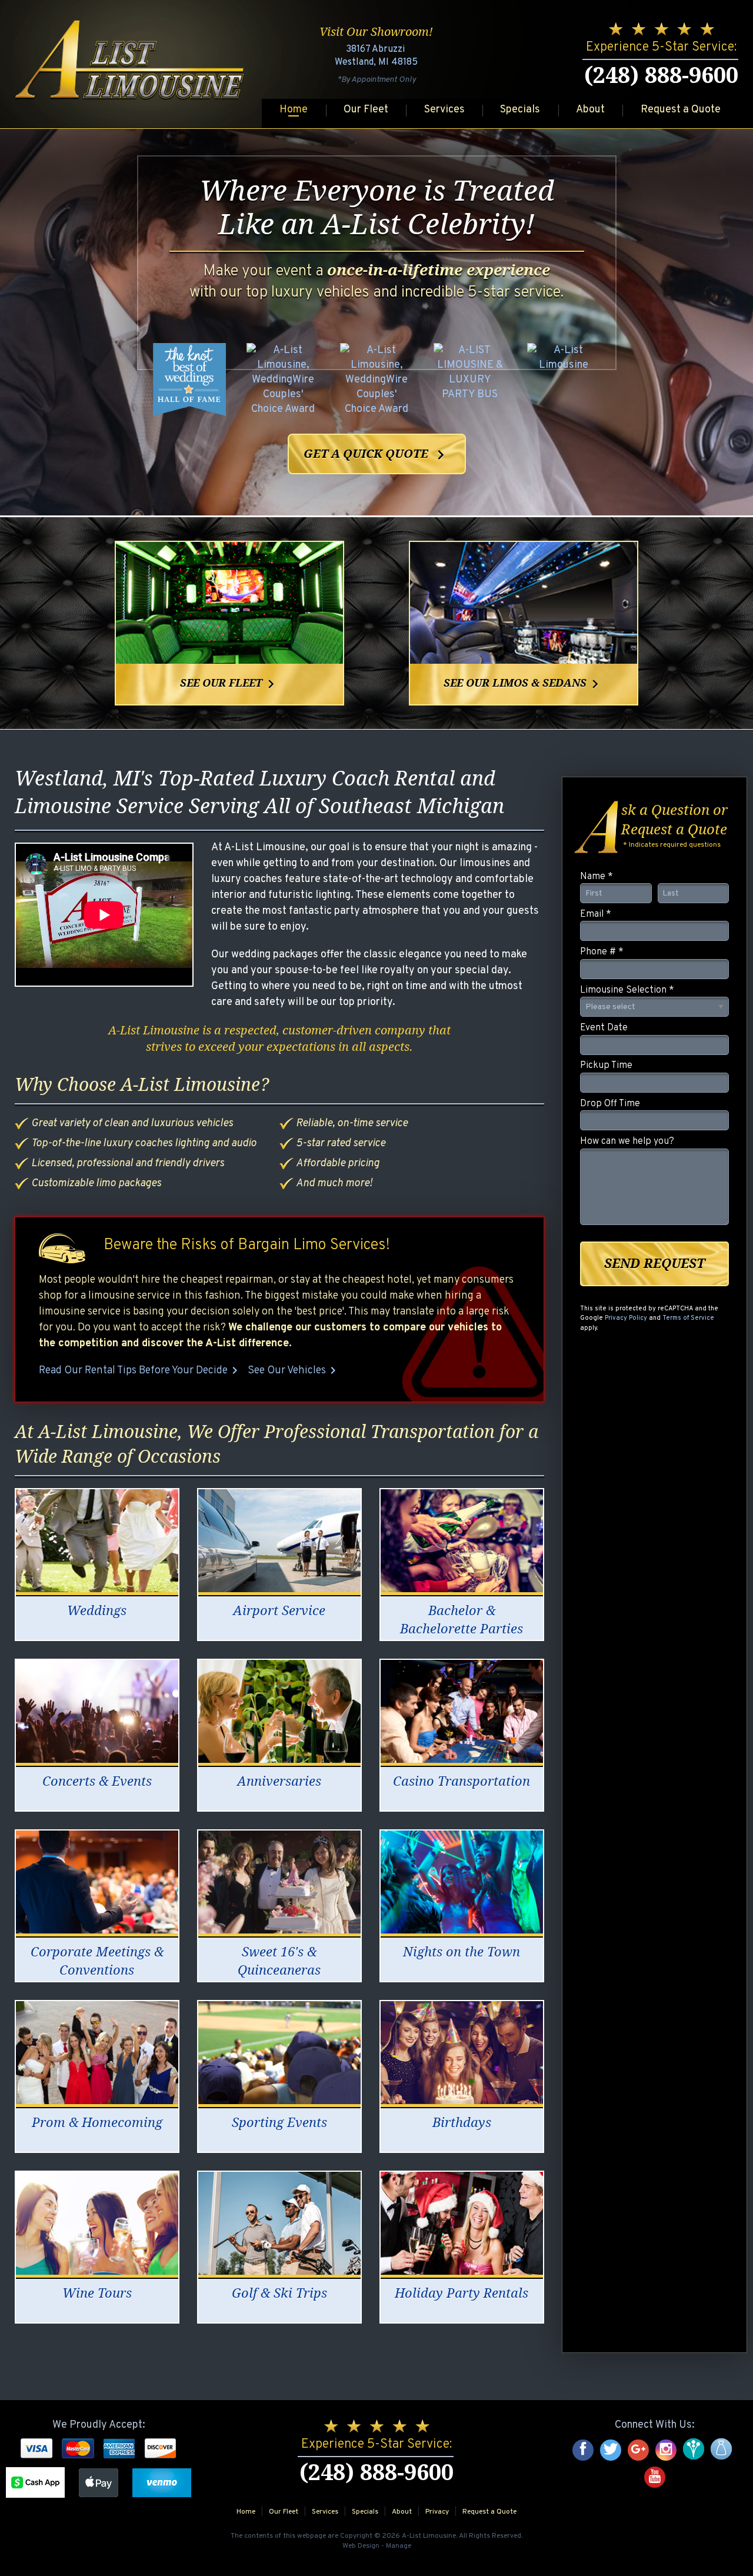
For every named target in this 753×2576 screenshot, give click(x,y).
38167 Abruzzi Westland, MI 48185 (376, 56)
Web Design (361, 2546)
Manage (399, 2546)
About (590, 110)
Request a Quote (681, 110)
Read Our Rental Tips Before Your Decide (140, 1370)
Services (444, 110)
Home (294, 110)
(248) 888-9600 (661, 75)
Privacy (437, 2512)
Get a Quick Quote (377, 455)
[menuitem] (294, 111)
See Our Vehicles (294, 1370)
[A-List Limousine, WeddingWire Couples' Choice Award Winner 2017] (376, 379)
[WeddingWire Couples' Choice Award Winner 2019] (564, 379)
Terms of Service (688, 1318)
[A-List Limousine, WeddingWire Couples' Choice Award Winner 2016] (283, 379)
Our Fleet (366, 110)
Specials (520, 110)
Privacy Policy (626, 1318)
